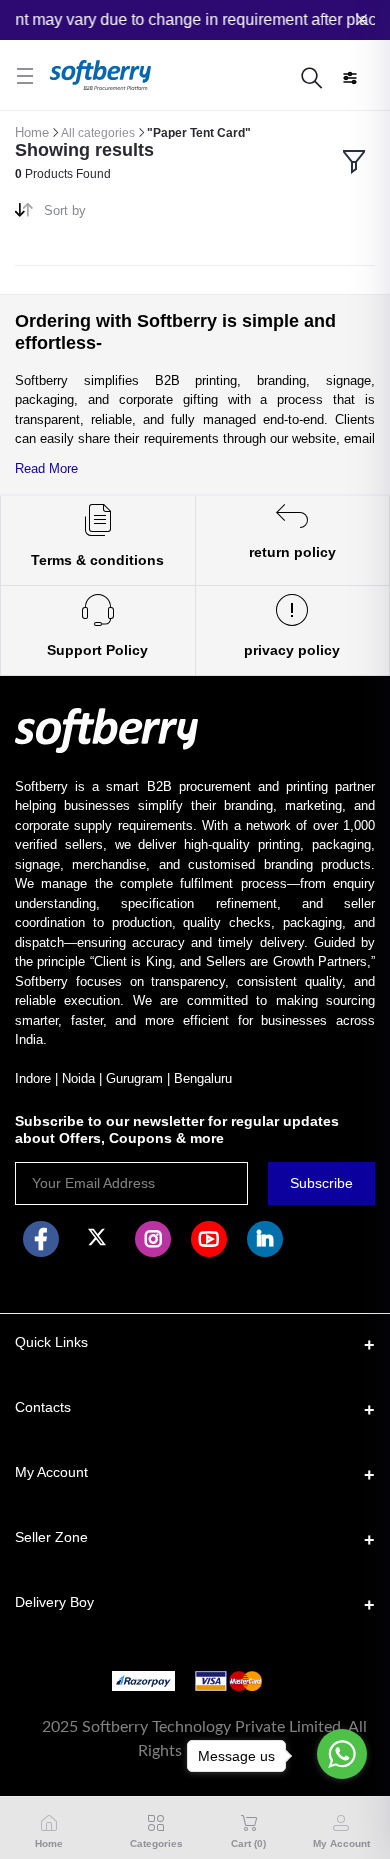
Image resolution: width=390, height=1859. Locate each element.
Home (32, 132)
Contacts (43, 1407)
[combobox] (112, 214)
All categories (98, 133)
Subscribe (321, 1183)
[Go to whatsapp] (342, 1754)
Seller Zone (51, 1537)
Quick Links (51, 1342)
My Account (51, 1472)
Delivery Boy (54, 1602)
